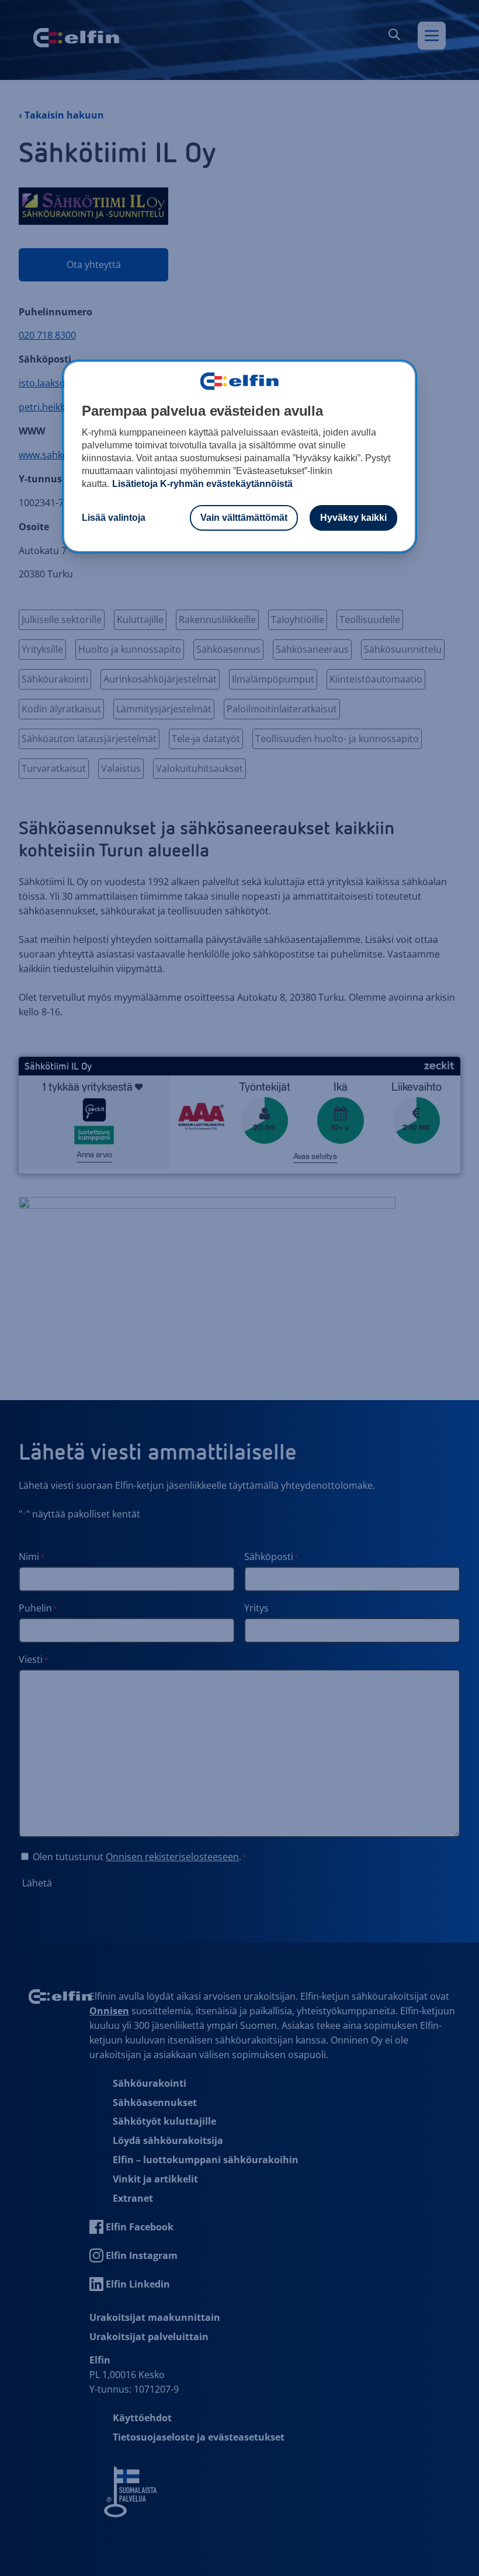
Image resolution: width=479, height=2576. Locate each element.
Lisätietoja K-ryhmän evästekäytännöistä (202, 484)
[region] (239, 457)
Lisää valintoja (114, 518)
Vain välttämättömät (244, 518)
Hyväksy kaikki (353, 518)
